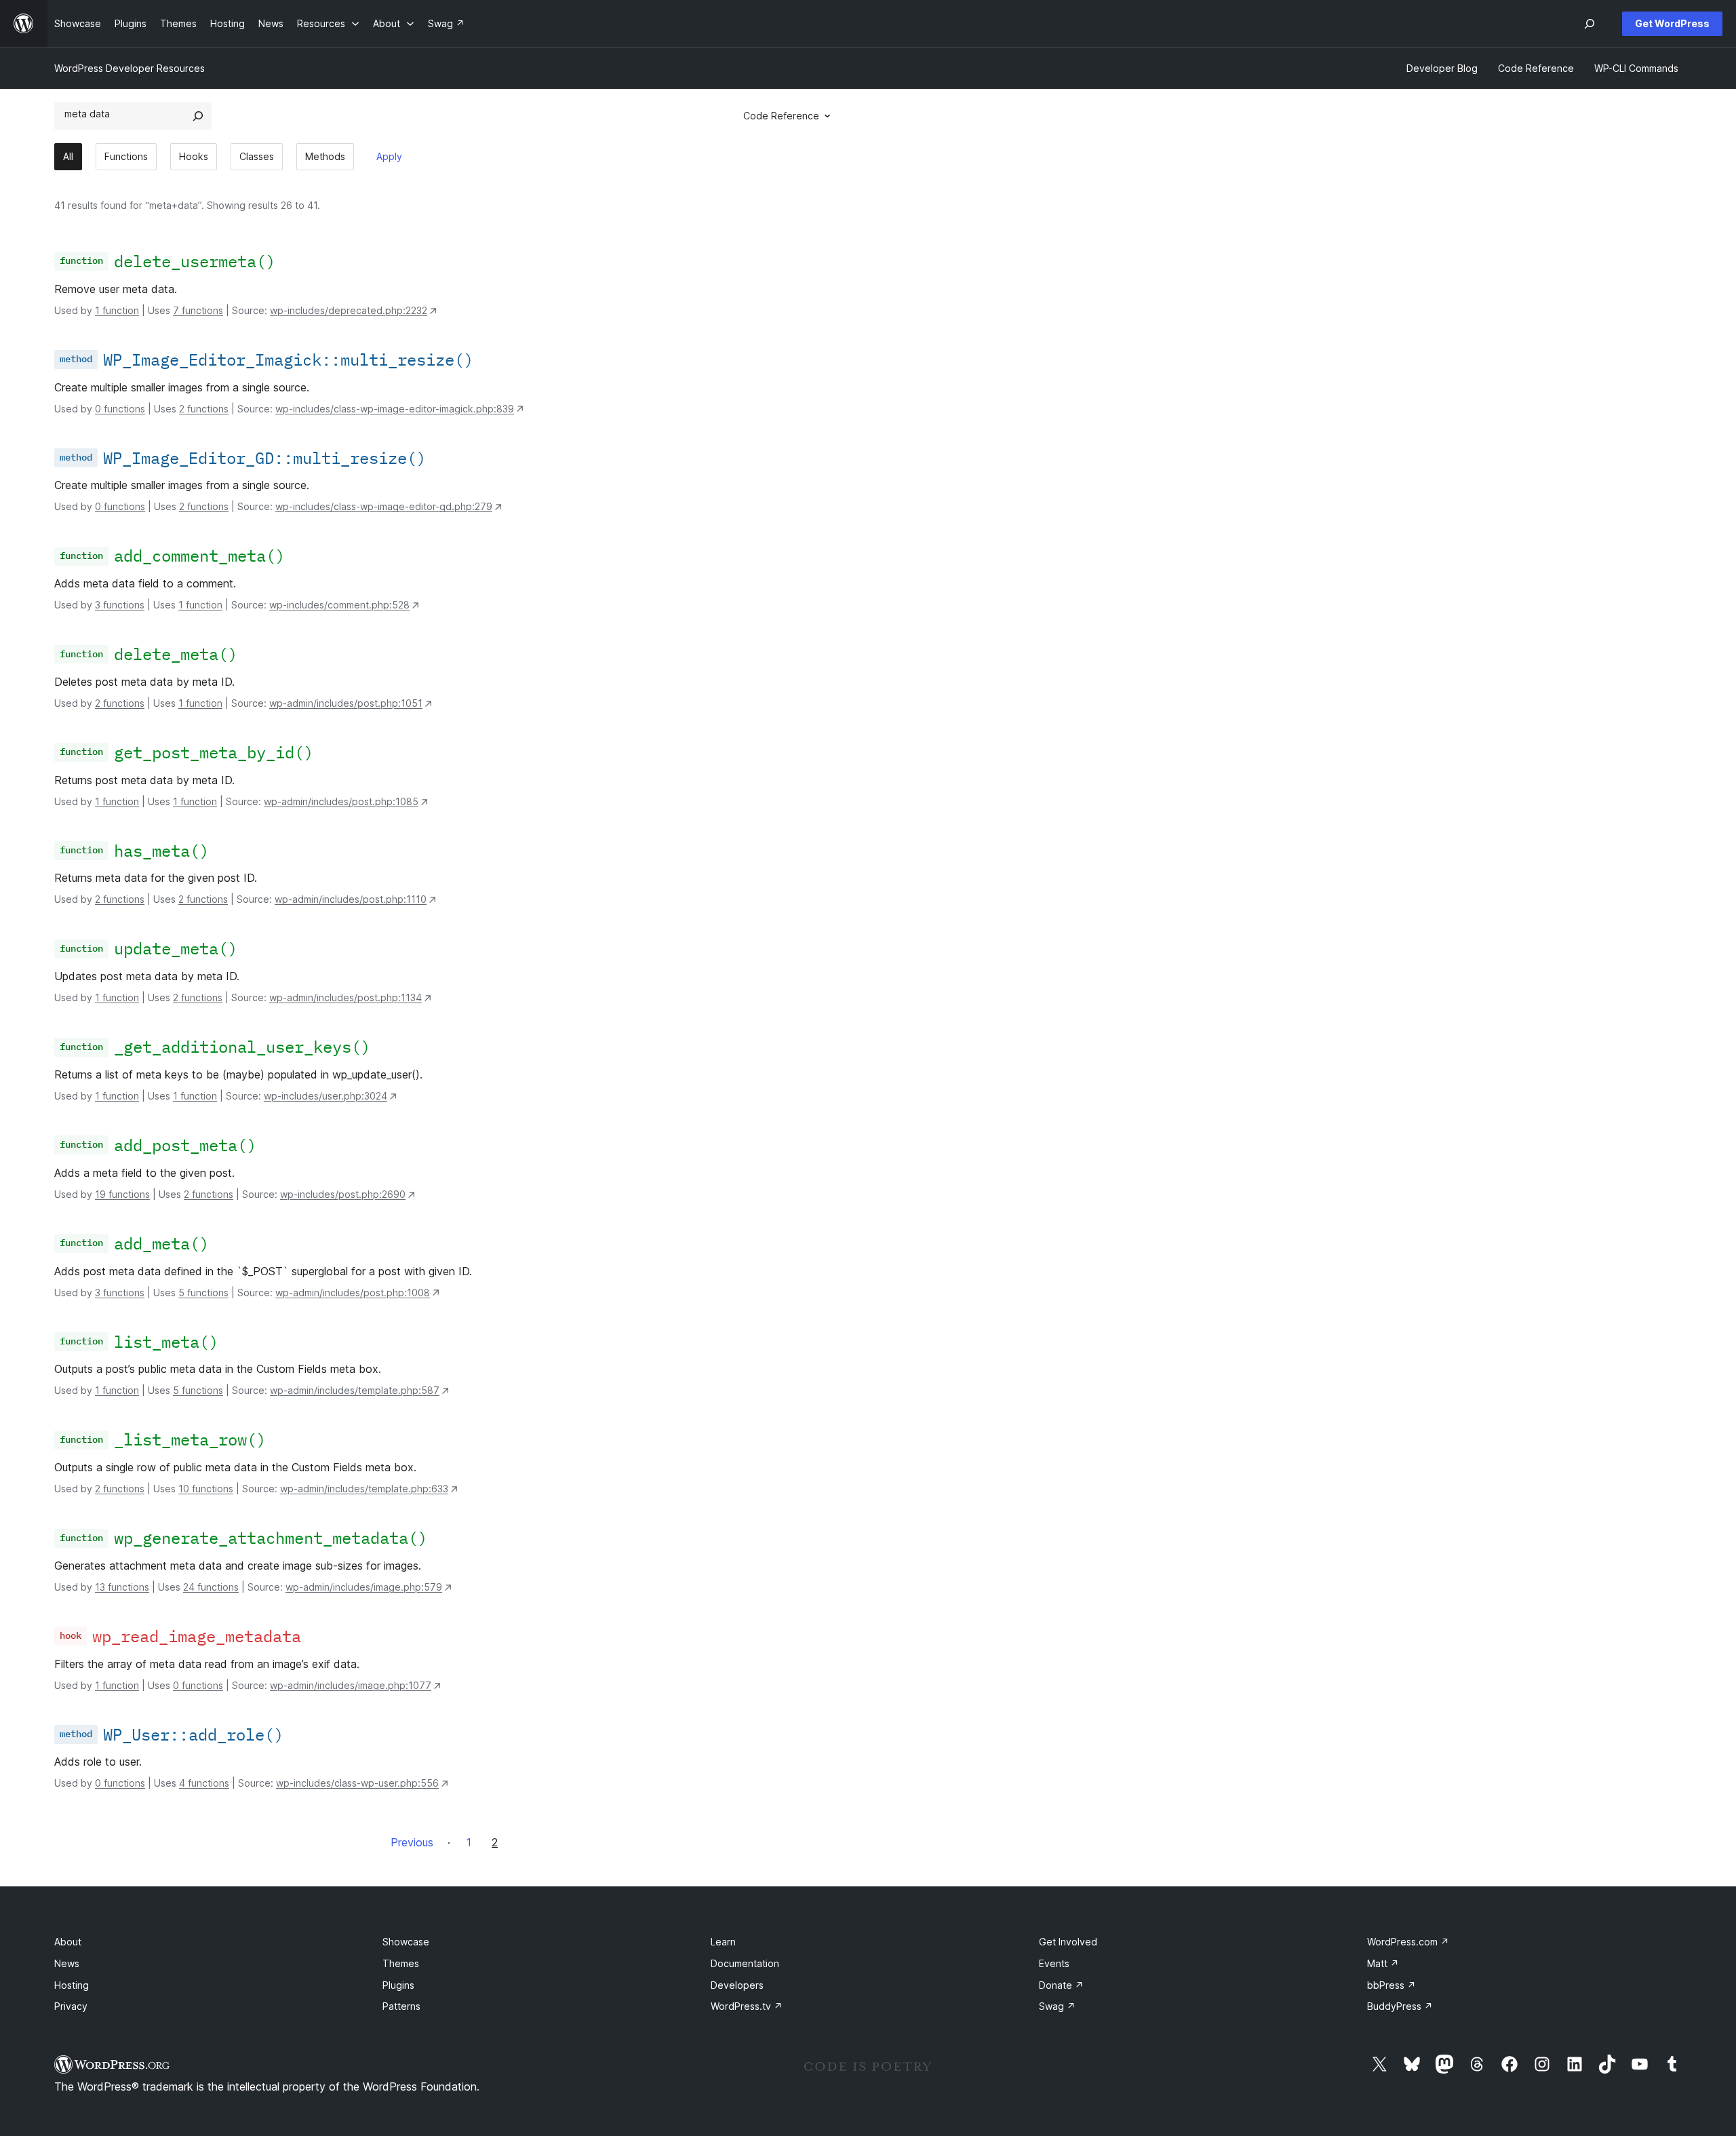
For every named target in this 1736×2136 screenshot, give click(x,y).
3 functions (120, 605)
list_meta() (166, 1342)
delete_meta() (176, 654)
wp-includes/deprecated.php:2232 (349, 310)
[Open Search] (1590, 24)
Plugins (398, 1985)
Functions (126, 156)
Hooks (194, 156)
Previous (412, 1842)
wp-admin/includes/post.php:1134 (346, 997)
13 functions (122, 1587)
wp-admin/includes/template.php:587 (355, 1390)
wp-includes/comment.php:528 (339, 605)
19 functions (122, 1194)
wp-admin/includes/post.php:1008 (353, 1293)
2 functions (204, 409)
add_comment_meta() (199, 556)
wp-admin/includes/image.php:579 (364, 1587)
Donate (1061, 1985)
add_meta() (161, 1243)
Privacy (71, 2006)
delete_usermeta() (195, 261)
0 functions (120, 409)
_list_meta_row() (190, 1439)
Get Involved (1068, 1942)
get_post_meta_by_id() (214, 752)
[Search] (198, 116)
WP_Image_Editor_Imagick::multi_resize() (288, 360)
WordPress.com (1408, 1942)
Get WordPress (1672, 23)
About (68, 1942)
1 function (117, 310)
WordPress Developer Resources (130, 68)
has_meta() (161, 851)
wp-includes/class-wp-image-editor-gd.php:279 (384, 506)
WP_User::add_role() (193, 1734)
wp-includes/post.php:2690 (343, 1194)
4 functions (204, 1783)
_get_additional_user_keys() (242, 1047)
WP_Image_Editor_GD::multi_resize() (264, 458)
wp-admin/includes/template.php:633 (364, 1489)
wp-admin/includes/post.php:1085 (341, 801)
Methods (325, 156)
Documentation (745, 1963)
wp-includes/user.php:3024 (325, 1096)
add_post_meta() (185, 1145)
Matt (1383, 1963)
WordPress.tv (747, 2006)
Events (1054, 1963)
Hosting (72, 1985)
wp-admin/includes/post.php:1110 (351, 899)
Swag (1057, 2006)
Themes (401, 1963)
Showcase (406, 1942)
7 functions (198, 310)
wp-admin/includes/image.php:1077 (351, 1685)
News (67, 1963)
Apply (389, 156)
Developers (737, 1985)
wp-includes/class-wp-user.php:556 (357, 1783)
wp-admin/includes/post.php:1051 (346, 703)
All (68, 156)
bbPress (1392, 1985)
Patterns (401, 2006)
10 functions (206, 1489)
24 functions (211, 1587)
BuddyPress (1400, 2006)
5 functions (203, 1293)
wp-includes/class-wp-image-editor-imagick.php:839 (395, 409)
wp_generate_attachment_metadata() (271, 1538)
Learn (723, 1942)
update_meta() (176, 948)
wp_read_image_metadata (197, 1636)
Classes (257, 156)
